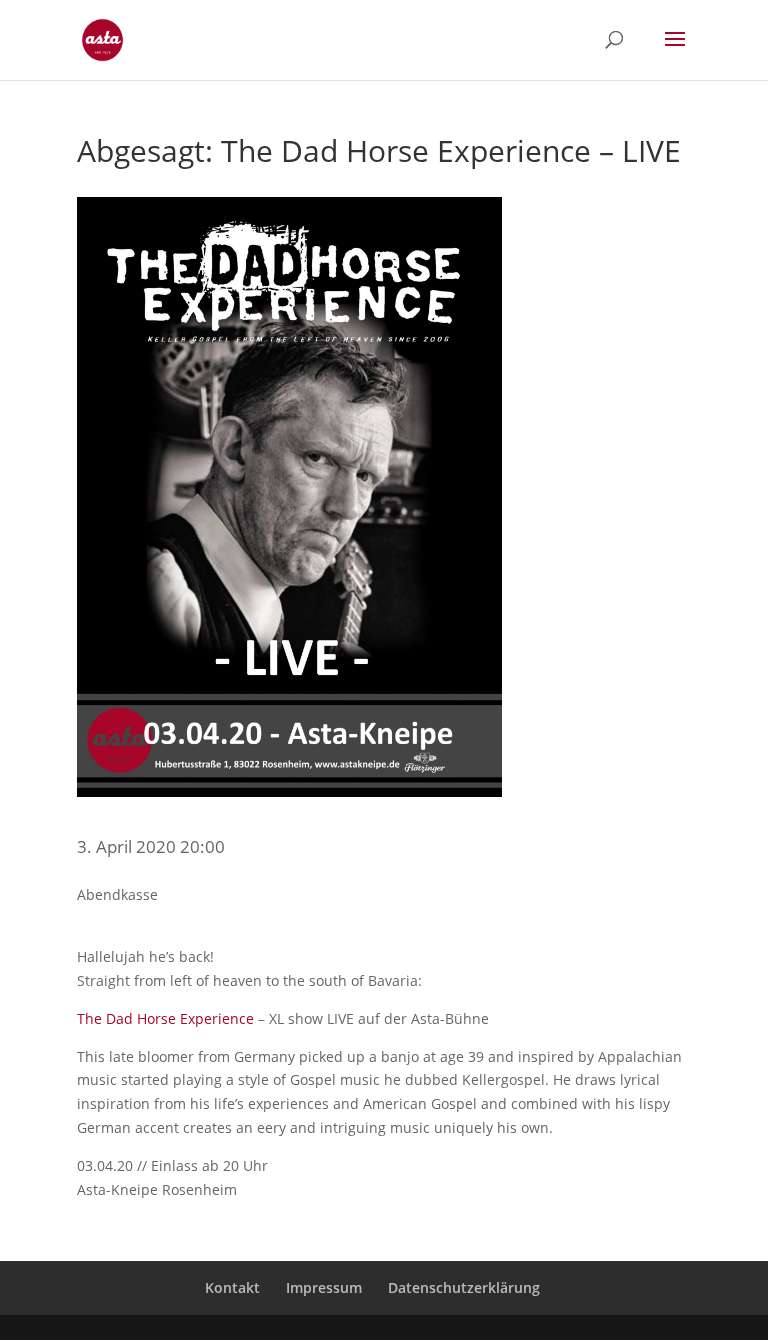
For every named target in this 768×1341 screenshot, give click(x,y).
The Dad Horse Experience (165, 1018)
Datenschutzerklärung (464, 1287)
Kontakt (232, 1287)
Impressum (324, 1287)
